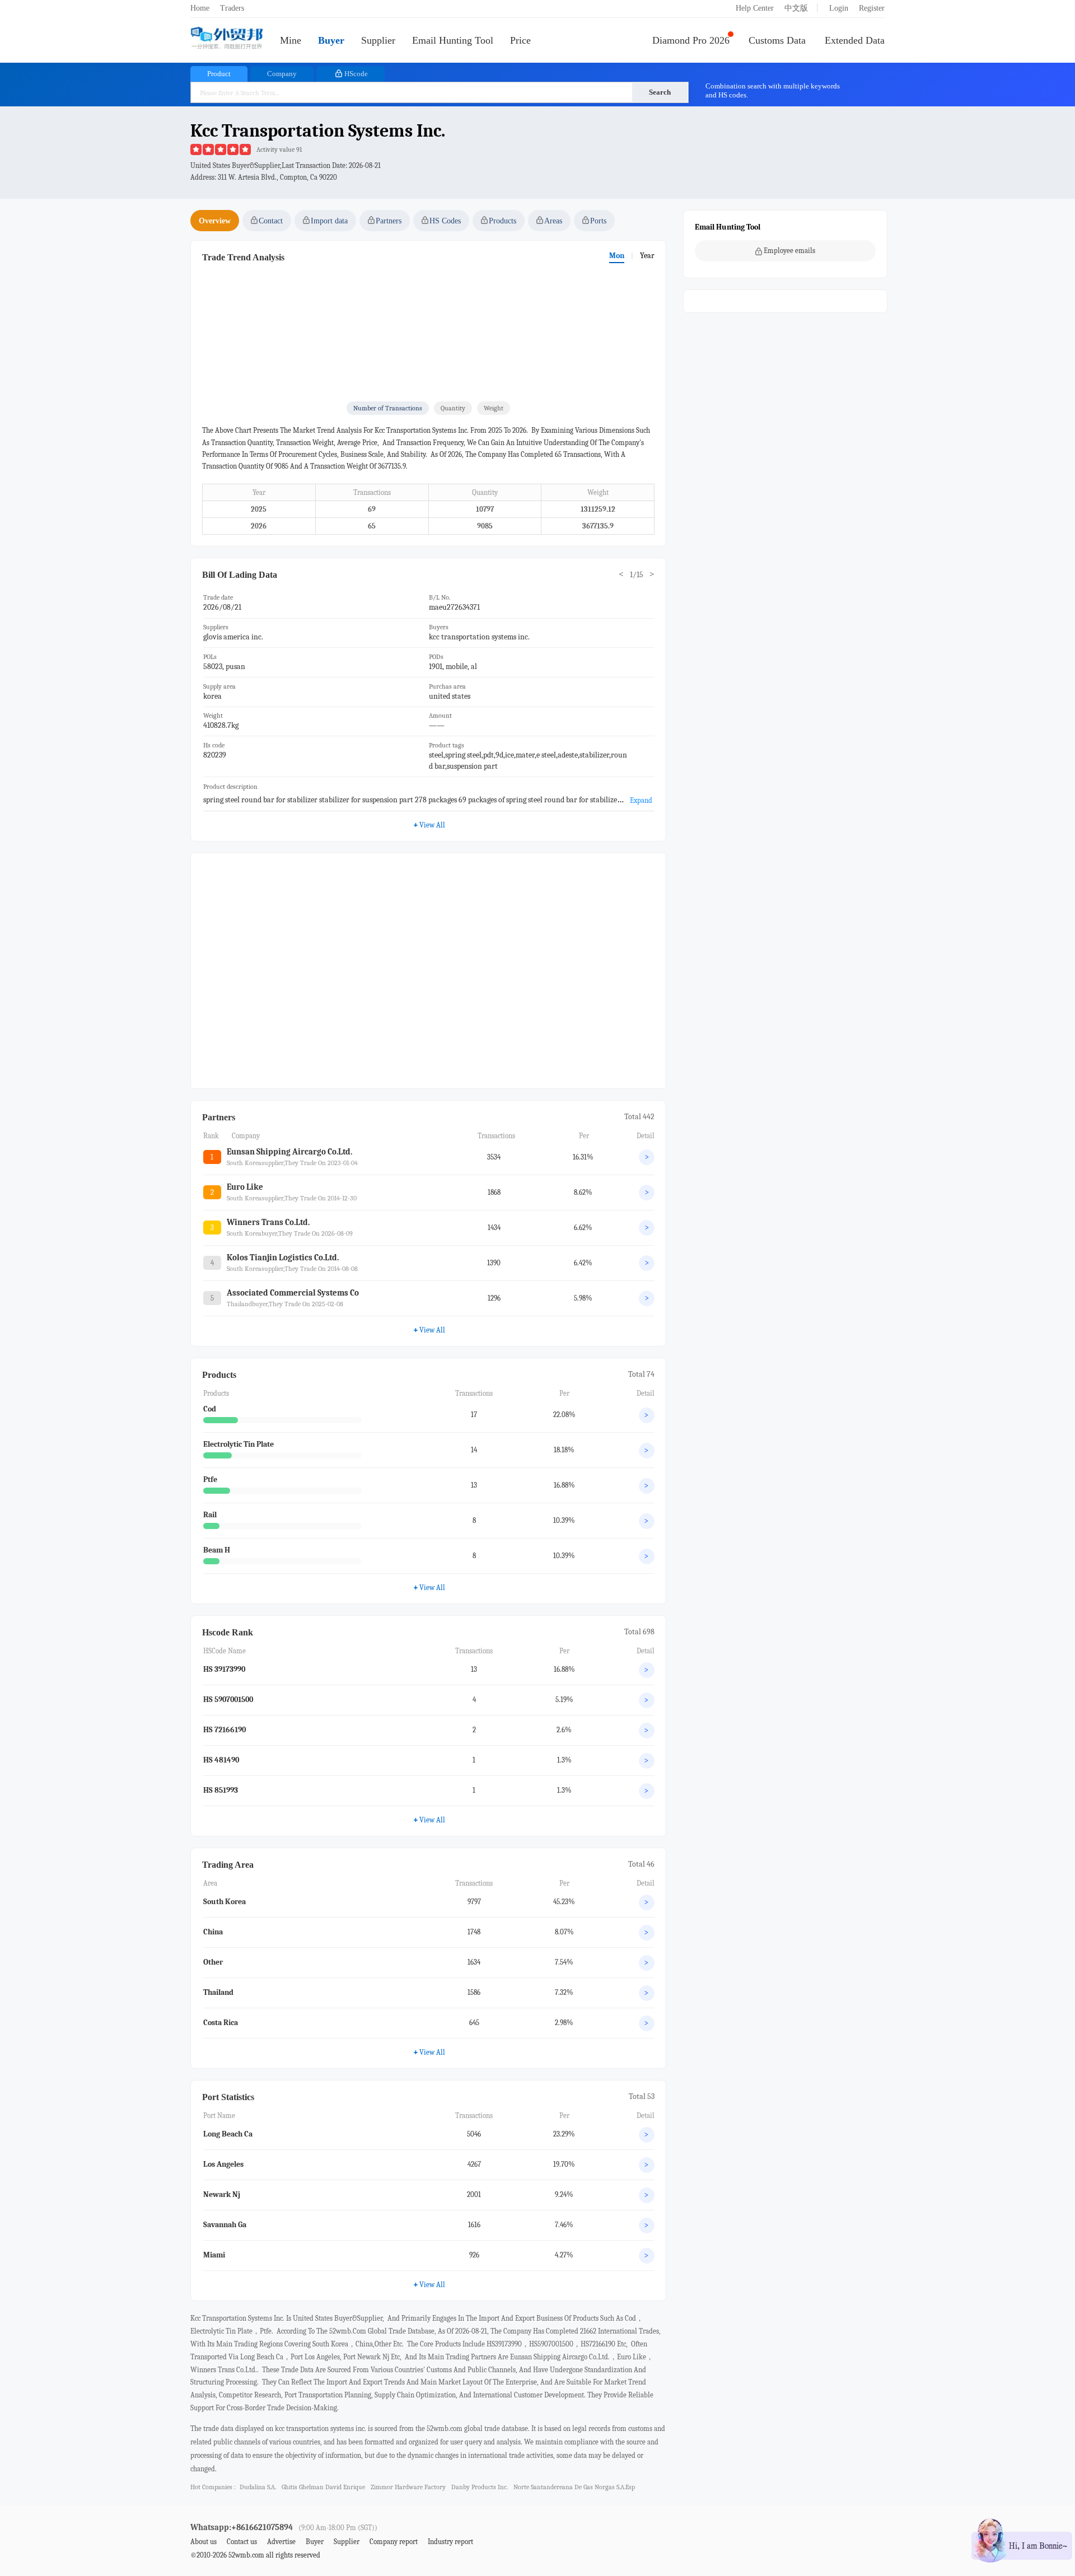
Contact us (242, 2542)
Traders (232, 8)
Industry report (450, 2542)
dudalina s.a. (258, 2487)
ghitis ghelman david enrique (323, 2487)
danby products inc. (480, 2487)
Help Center (755, 8)
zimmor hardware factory (408, 2487)
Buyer (331, 40)
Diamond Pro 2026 (691, 40)
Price (520, 40)
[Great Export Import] (227, 39)
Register (872, 8)
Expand (641, 800)
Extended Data (855, 40)
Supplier (378, 40)
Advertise (281, 2542)
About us (204, 2542)
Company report (394, 2542)
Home (200, 8)
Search (660, 92)
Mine (291, 40)
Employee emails (789, 251)
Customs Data (777, 40)
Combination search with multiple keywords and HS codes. (773, 90)
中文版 (796, 8)
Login (839, 8)
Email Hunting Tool (453, 40)
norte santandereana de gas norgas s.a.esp (574, 2487)
